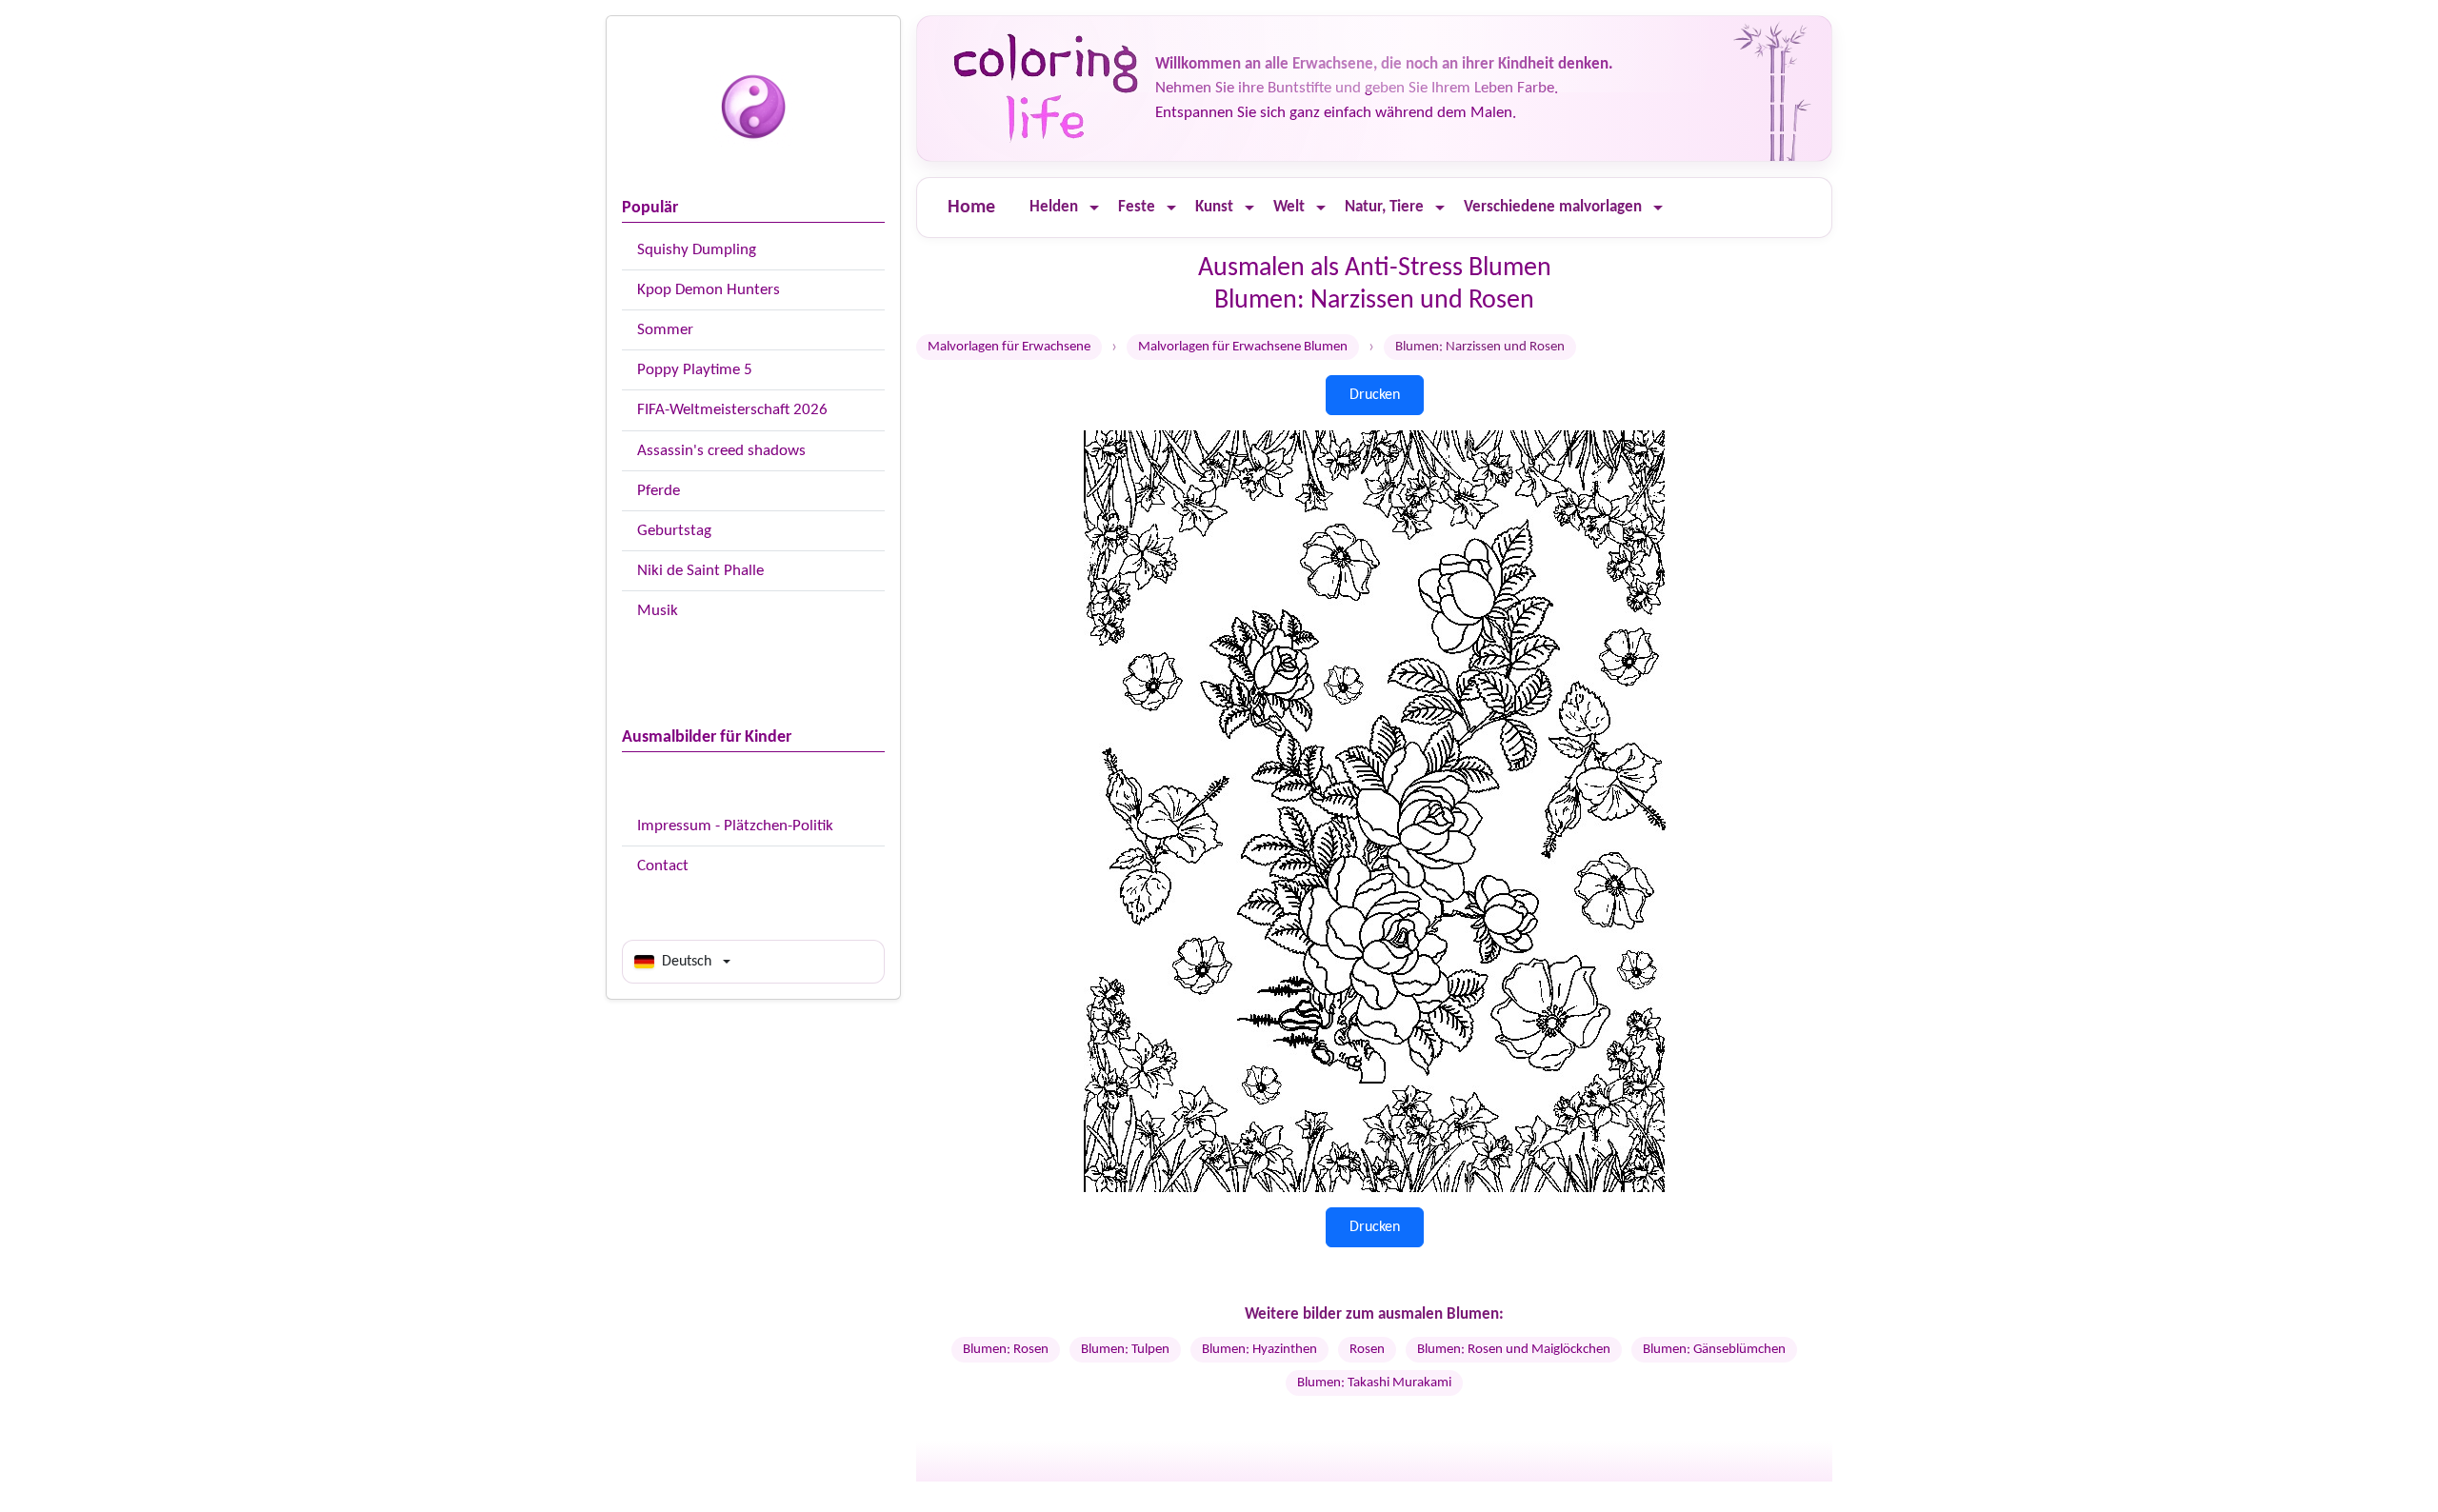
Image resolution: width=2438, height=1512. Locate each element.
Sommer (665, 330)
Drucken (1375, 395)
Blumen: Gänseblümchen (1714, 1350)
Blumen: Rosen (1006, 1350)
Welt (1289, 207)
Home (971, 208)
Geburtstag (674, 531)
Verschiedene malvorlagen (1553, 207)
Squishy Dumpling (697, 250)
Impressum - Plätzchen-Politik (735, 826)
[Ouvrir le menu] (1094, 208)
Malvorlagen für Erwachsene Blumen (1243, 347)
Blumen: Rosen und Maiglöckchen (1514, 1350)
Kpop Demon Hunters (709, 290)
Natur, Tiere (1384, 207)
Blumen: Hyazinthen (1259, 1350)
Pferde (659, 491)
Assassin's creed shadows (721, 451)
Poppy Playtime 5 (695, 370)
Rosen (1367, 1350)
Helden (1054, 207)
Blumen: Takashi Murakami (1374, 1383)
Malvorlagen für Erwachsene (1009, 347)
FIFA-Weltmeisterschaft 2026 (732, 410)
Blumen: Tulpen (1125, 1350)
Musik (658, 611)
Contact (663, 866)
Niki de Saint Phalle (700, 571)
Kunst (1214, 207)
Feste (1137, 207)
